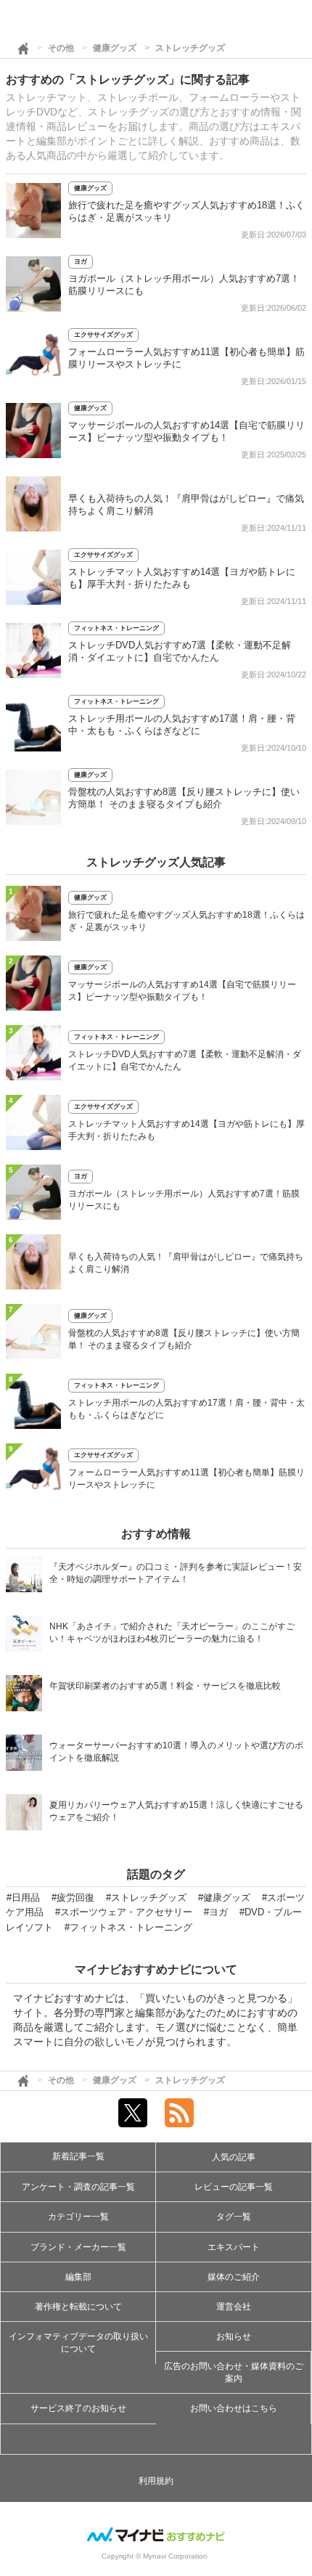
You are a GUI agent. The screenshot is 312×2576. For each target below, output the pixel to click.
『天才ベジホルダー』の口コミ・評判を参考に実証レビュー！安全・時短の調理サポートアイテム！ (176, 1573)
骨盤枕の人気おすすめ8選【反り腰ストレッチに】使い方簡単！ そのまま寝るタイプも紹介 (184, 1339)
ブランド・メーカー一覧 (78, 2247)
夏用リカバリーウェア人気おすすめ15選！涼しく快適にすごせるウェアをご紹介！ (176, 1811)
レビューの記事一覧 (234, 2187)
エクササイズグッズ (103, 335)
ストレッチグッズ (190, 48)
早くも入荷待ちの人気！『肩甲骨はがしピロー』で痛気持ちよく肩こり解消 (186, 1263)
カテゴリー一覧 (78, 2217)
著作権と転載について (78, 2307)
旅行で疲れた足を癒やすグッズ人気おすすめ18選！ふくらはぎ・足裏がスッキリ (186, 921)
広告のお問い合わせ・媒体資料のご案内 (234, 2372)
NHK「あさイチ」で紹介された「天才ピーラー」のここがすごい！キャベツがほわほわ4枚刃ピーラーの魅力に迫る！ (172, 1633)
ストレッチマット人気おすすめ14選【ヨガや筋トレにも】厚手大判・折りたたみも (186, 1130)
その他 (61, 48)
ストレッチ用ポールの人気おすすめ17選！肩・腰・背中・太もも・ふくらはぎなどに (186, 1409)
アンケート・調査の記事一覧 (78, 2187)
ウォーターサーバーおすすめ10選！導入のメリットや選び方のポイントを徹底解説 (176, 1752)
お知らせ (234, 2336)
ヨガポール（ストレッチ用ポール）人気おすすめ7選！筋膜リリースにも (184, 1200)
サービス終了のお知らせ (78, 2408)
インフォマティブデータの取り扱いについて (78, 2343)
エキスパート (234, 2247)
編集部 (78, 2277)
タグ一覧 (234, 2217)
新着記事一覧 (78, 2156)
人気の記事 (234, 2157)
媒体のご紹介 (234, 2277)
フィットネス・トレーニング (116, 628)
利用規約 (156, 2481)
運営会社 (234, 2307)
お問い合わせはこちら (234, 2408)
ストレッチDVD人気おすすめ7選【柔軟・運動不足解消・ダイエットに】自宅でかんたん (185, 1060)
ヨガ (81, 261)
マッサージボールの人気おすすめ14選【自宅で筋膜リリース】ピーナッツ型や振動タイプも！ (182, 991)
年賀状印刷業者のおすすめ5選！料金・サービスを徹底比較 (165, 1686)
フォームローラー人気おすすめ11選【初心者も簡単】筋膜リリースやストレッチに (186, 1479)
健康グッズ (115, 48)
